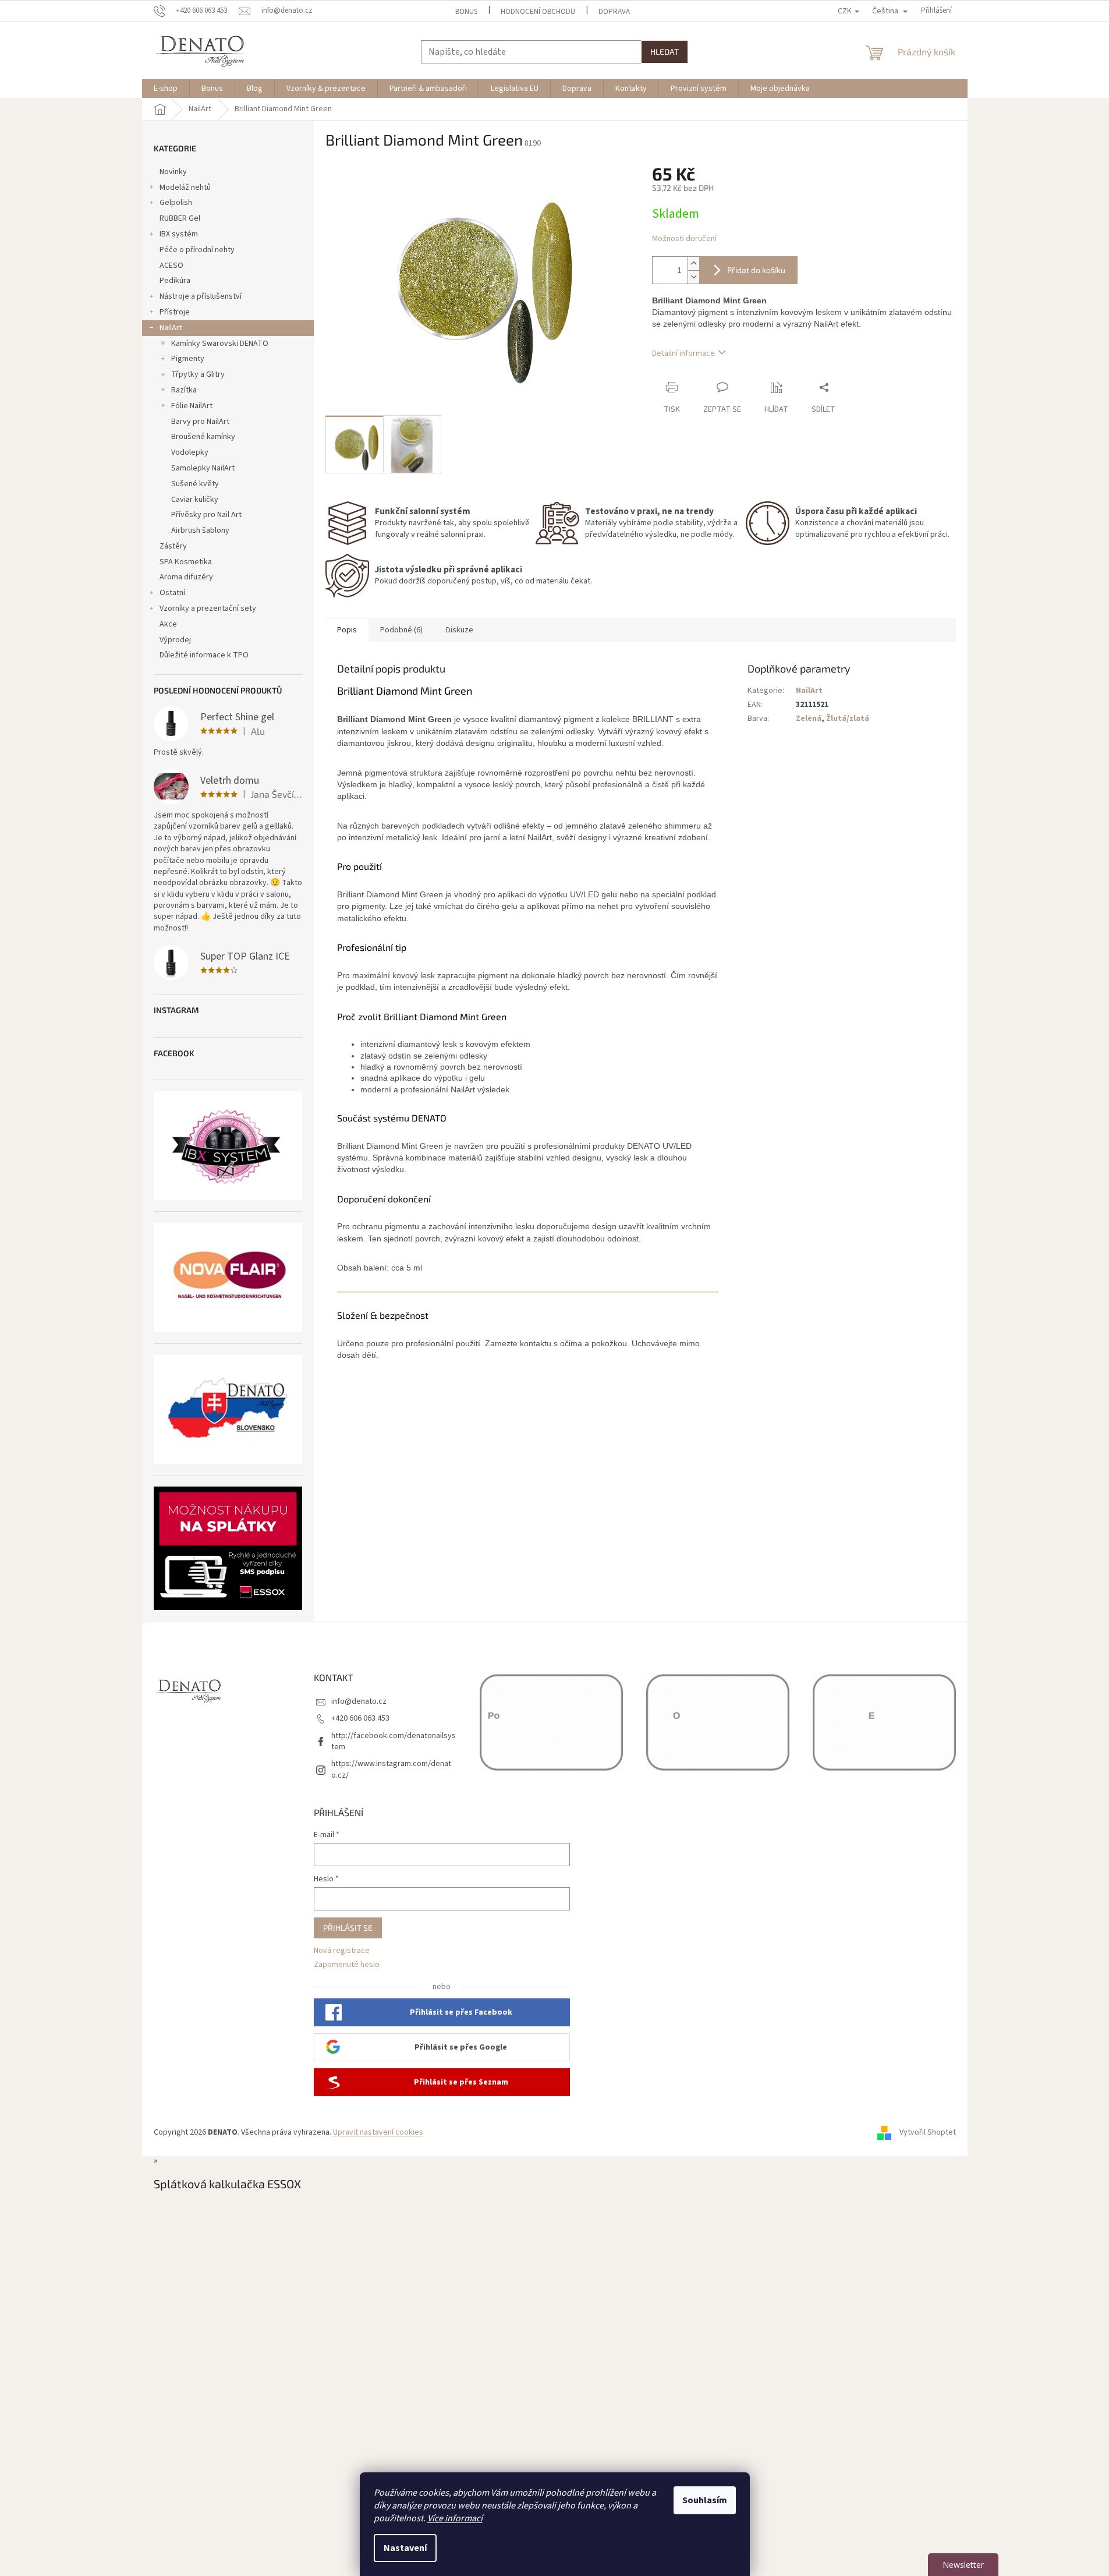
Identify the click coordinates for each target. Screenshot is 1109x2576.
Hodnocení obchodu (538, 12)
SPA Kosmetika (186, 562)
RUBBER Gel (180, 218)
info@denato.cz (359, 1701)
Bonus (466, 12)
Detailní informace (683, 353)
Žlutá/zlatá (848, 719)
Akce (168, 624)
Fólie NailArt (192, 406)
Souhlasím (705, 2500)
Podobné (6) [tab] (401, 630)
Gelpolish (176, 203)
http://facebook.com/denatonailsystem (394, 1741)
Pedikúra (175, 281)
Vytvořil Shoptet (928, 2132)
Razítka (184, 390)
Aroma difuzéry (186, 577)
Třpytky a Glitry (198, 374)
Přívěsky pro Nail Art (206, 515)
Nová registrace (342, 1951)
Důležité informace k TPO (204, 655)
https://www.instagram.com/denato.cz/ (391, 1769)
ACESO (171, 266)
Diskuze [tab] (460, 630)
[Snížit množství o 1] (693, 277)
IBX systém (179, 234)
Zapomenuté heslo (347, 1965)
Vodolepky (190, 452)
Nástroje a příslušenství (201, 296)
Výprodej (175, 640)
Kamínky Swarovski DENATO (220, 344)
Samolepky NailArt (203, 468)
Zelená (809, 719)
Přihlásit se (348, 1928)
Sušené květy (195, 484)
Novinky (173, 172)
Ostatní (172, 593)
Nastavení (405, 2548)
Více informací (455, 2518)
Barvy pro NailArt (200, 422)
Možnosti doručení (684, 239)
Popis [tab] (347, 630)
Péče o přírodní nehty (197, 250)
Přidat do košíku (756, 270)
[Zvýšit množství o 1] (693, 263)
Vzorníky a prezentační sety (208, 608)
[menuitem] (166, 89)
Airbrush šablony (200, 530)
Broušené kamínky (203, 437)
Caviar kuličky (195, 500)
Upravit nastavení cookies (378, 2132)
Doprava (614, 12)
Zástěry (173, 546)
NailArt (171, 328)
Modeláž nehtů (185, 187)
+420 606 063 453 (360, 1718)
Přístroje (175, 312)
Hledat (665, 52)
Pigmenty (188, 359)
